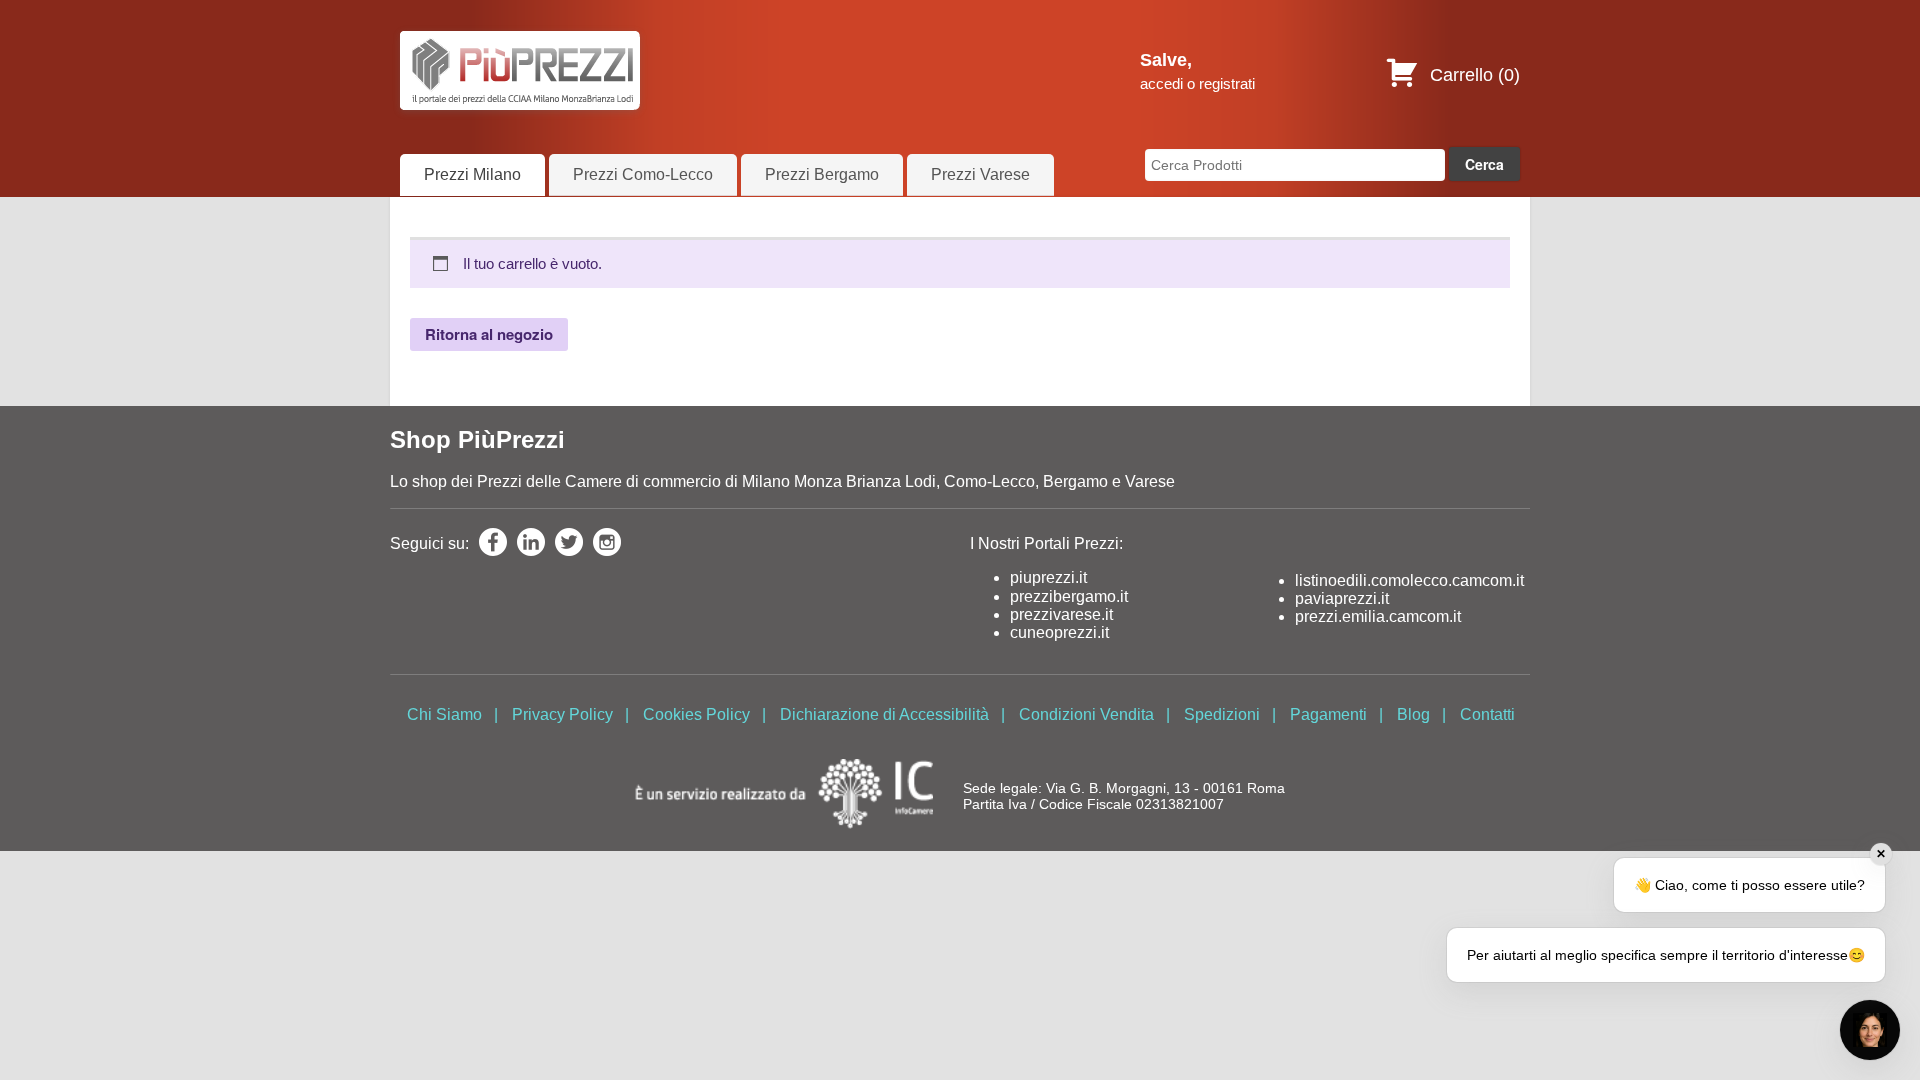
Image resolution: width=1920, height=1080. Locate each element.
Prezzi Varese (980, 174)
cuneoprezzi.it (1059, 632)
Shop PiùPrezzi (477, 439)
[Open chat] (1870, 1030)
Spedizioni (1222, 714)
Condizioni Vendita (1086, 714)
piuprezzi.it (1048, 577)
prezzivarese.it (1061, 614)
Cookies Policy (696, 714)
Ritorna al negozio (489, 334)
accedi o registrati (1197, 83)
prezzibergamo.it (1069, 596)
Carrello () (1472, 75)
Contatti (1487, 714)
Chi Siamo (444, 714)
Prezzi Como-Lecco (643, 174)
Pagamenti (1328, 714)
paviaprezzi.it (1342, 598)
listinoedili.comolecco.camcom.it (1409, 580)
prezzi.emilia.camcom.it (1378, 616)
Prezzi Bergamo (822, 174)
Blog (1413, 714)
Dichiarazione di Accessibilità (884, 714)
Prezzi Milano (472, 174)
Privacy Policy (562, 714)
